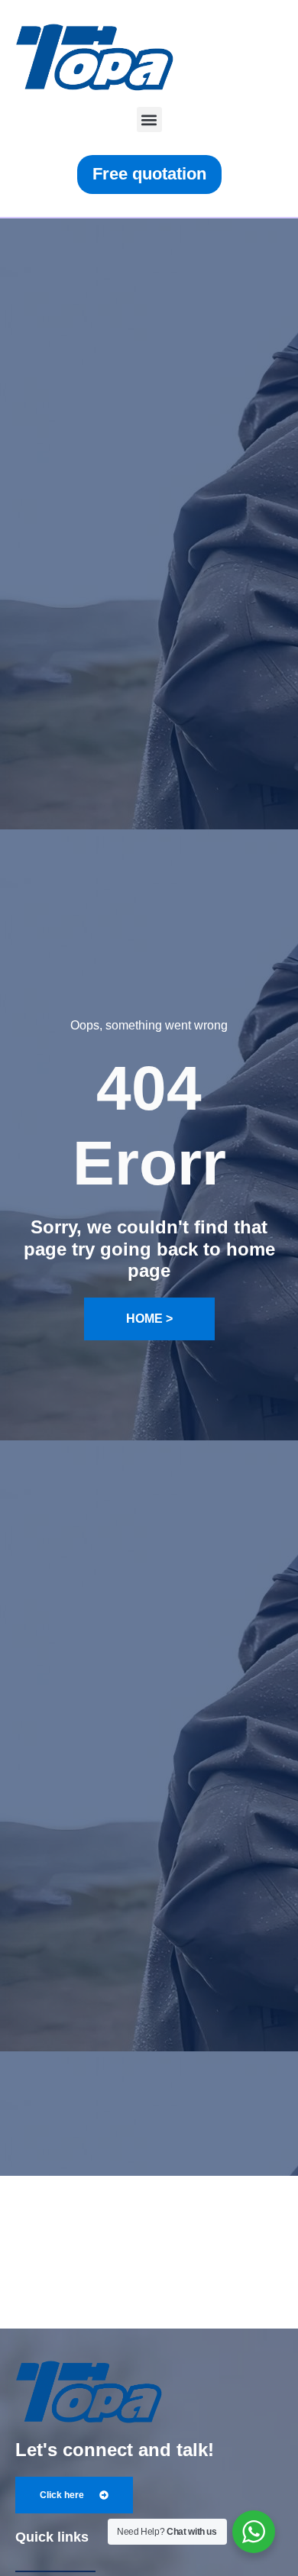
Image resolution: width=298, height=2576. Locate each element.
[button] (149, 120)
